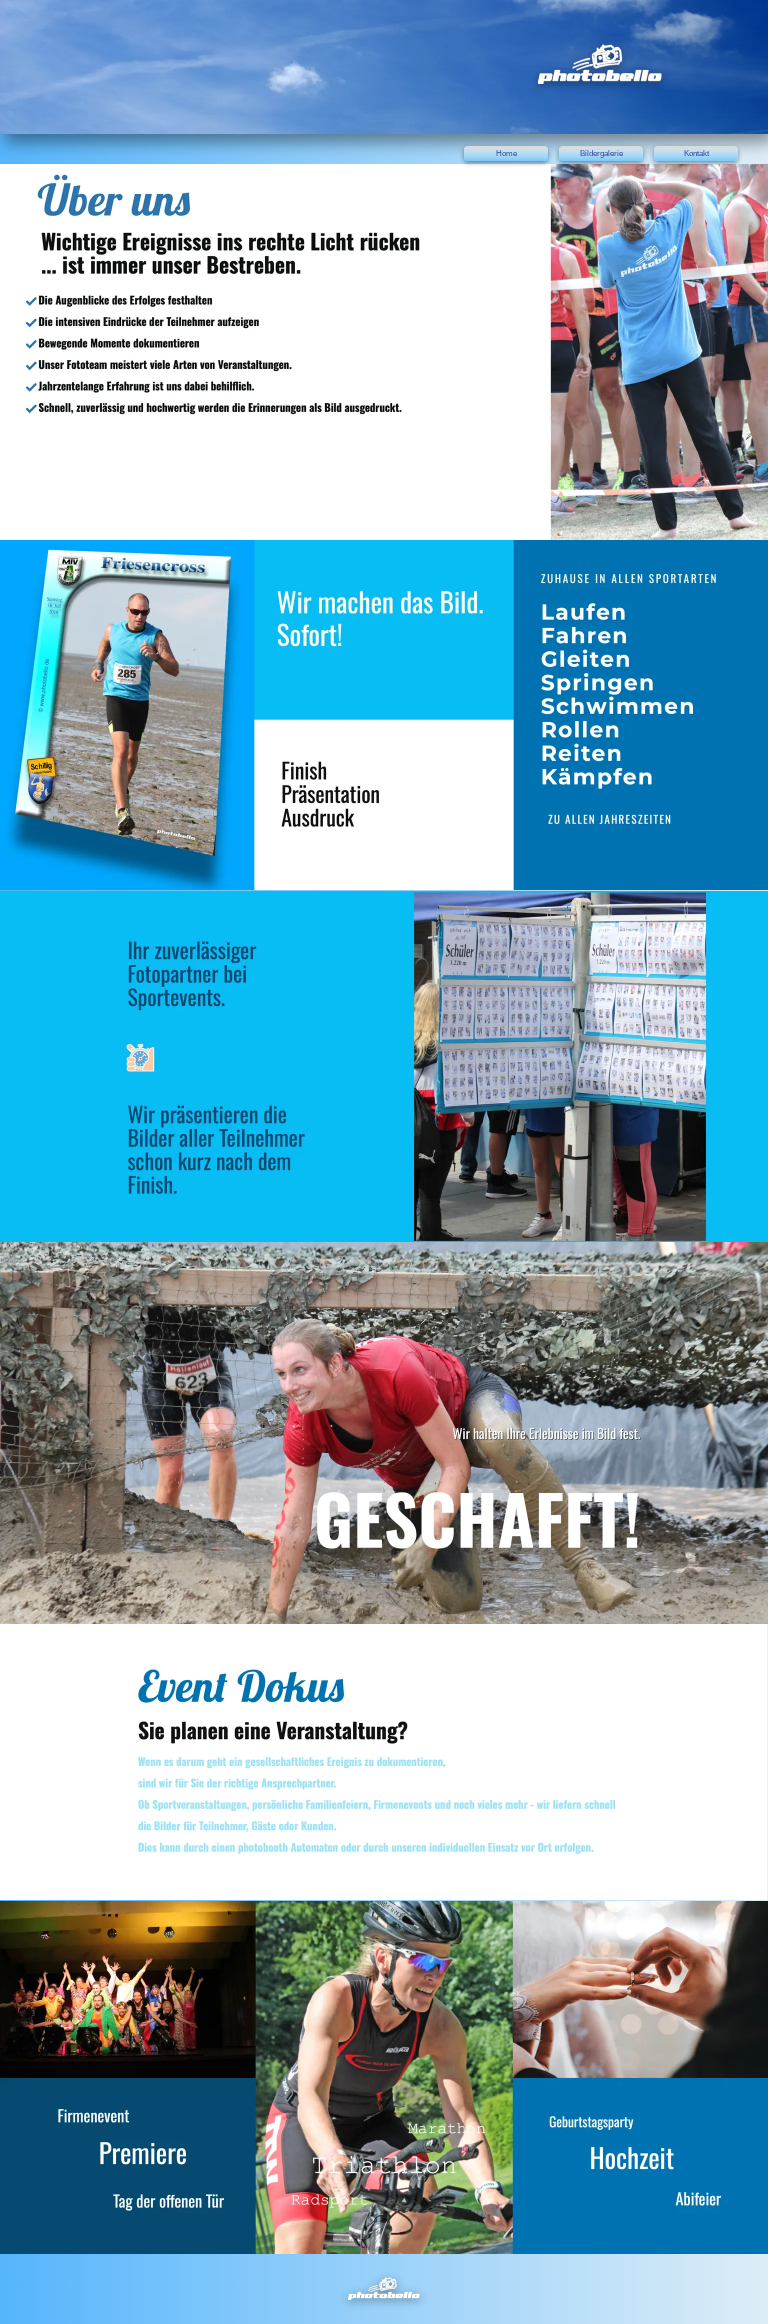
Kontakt (696, 153)
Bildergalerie (601, 153)
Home (506, 153)
